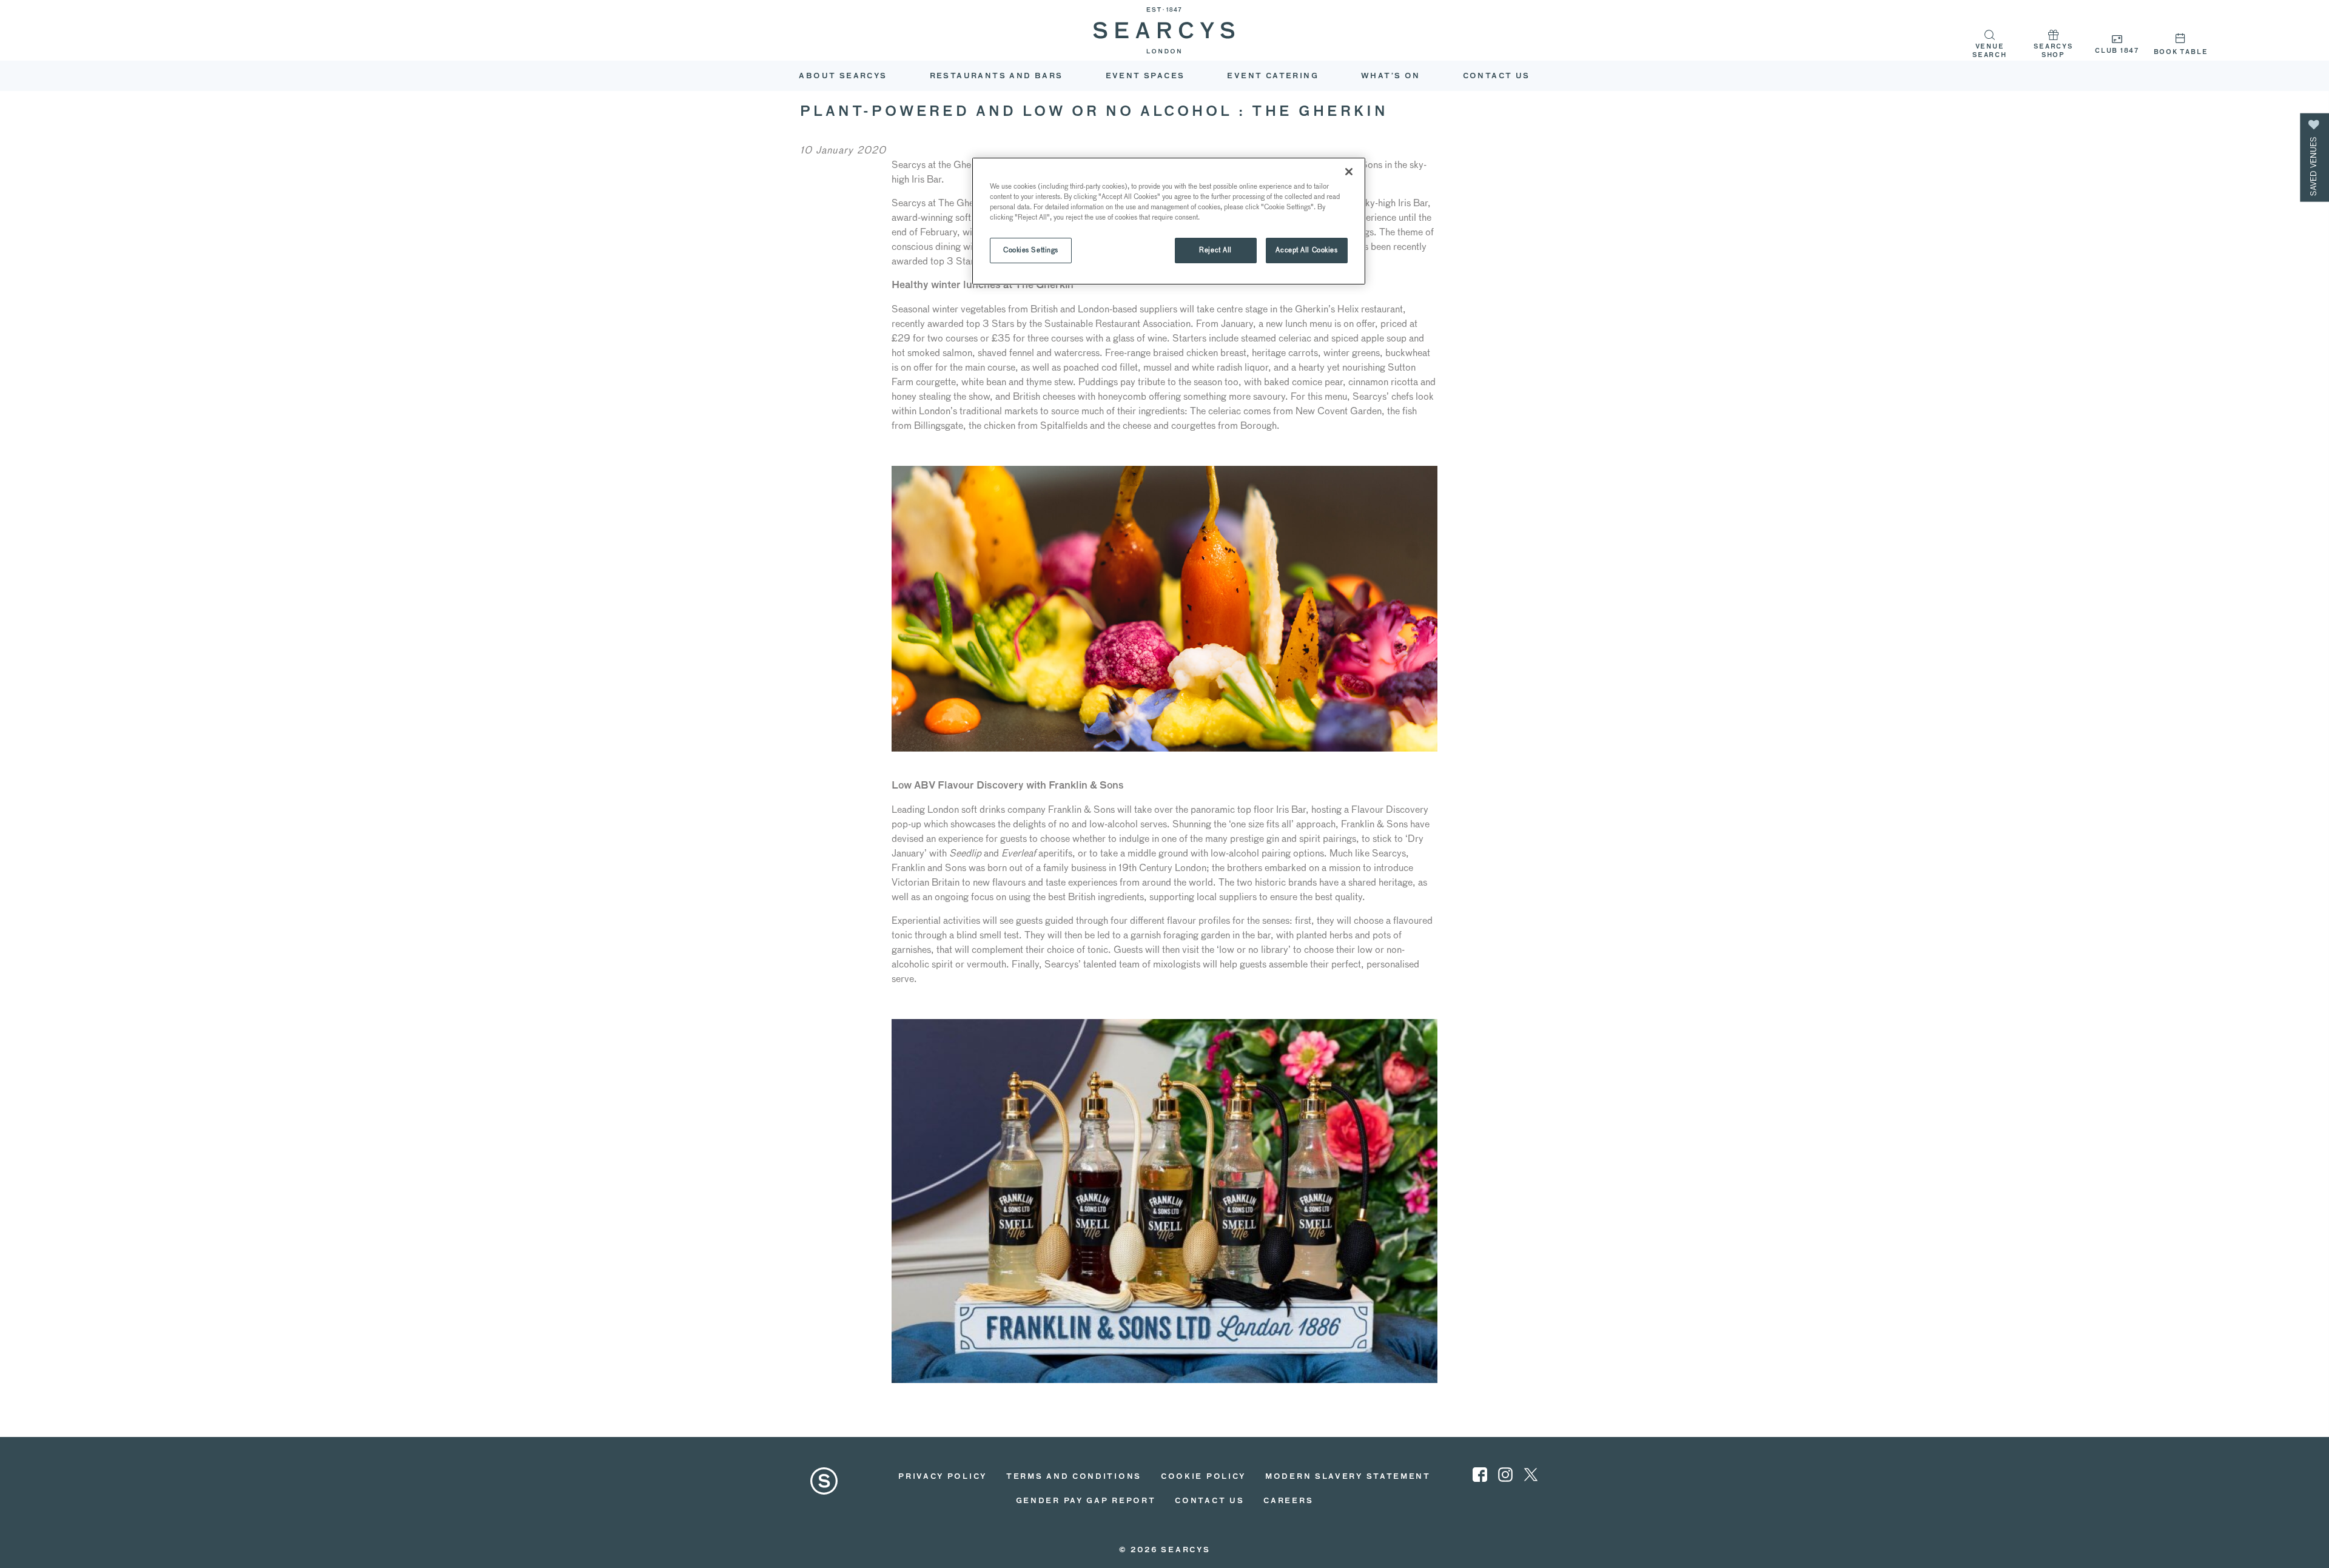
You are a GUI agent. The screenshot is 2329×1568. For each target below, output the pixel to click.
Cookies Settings (1031, 250)
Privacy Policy (943, 1477)
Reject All (1215, 250)
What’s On (1391, 76)
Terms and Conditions (1074, 1477)
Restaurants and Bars (996, 76)
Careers (1288, 1501)
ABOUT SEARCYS (843, 76)
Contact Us (1497, 76)
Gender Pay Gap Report (1086, 1501)
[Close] (1349, 172)
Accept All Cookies (1306, 250)
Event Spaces (1145, 76)
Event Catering (1273, 76)
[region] (1169, 221)
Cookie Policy (1203, 1477)
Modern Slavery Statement (1348, 1477)
